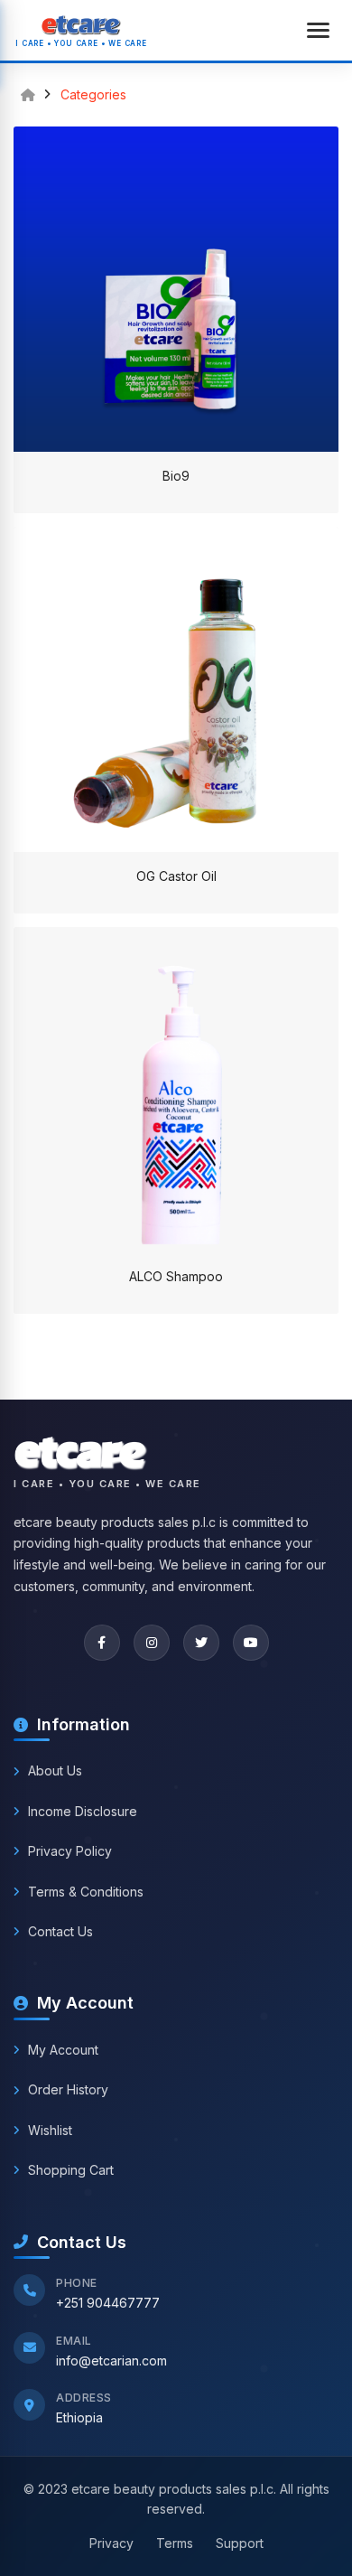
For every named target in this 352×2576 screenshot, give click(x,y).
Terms (175, 2543)
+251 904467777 (108, 2303)
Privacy (111, 2543)
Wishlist (50, 2130)
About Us (55, 1770)
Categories (93, 95)
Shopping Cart (71, 2170)
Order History (68, 2089)
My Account (63, 2050)
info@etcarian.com (111, 2361)
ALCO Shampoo (176, 1276)
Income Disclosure (83, 1811)
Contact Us (60, 1931)
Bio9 (176, 476)
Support (240, 2543)
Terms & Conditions (86, 1892)
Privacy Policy (70, 1851)
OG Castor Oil (176, 876)
